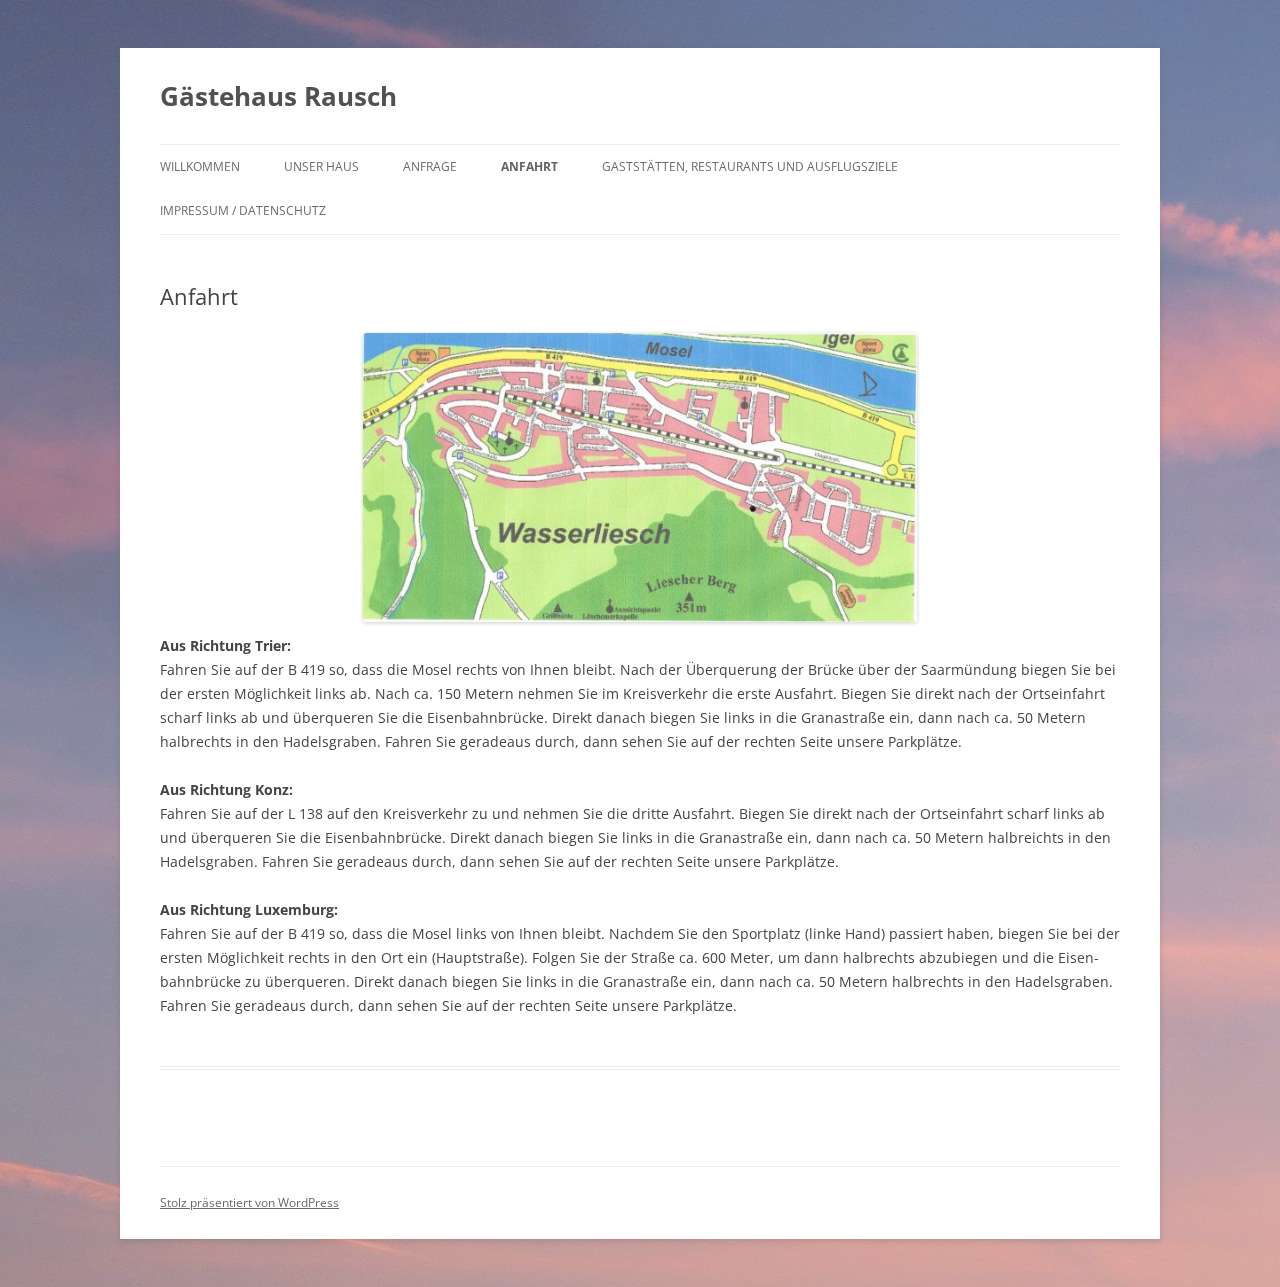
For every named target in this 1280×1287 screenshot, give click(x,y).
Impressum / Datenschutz (243, 210)
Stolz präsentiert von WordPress (249, 1202)
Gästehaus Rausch (278, 96)
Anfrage (430, 166)
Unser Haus (321, 166)
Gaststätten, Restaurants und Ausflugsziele (750, 166)
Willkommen (200, 166)
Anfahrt (529, 166)
